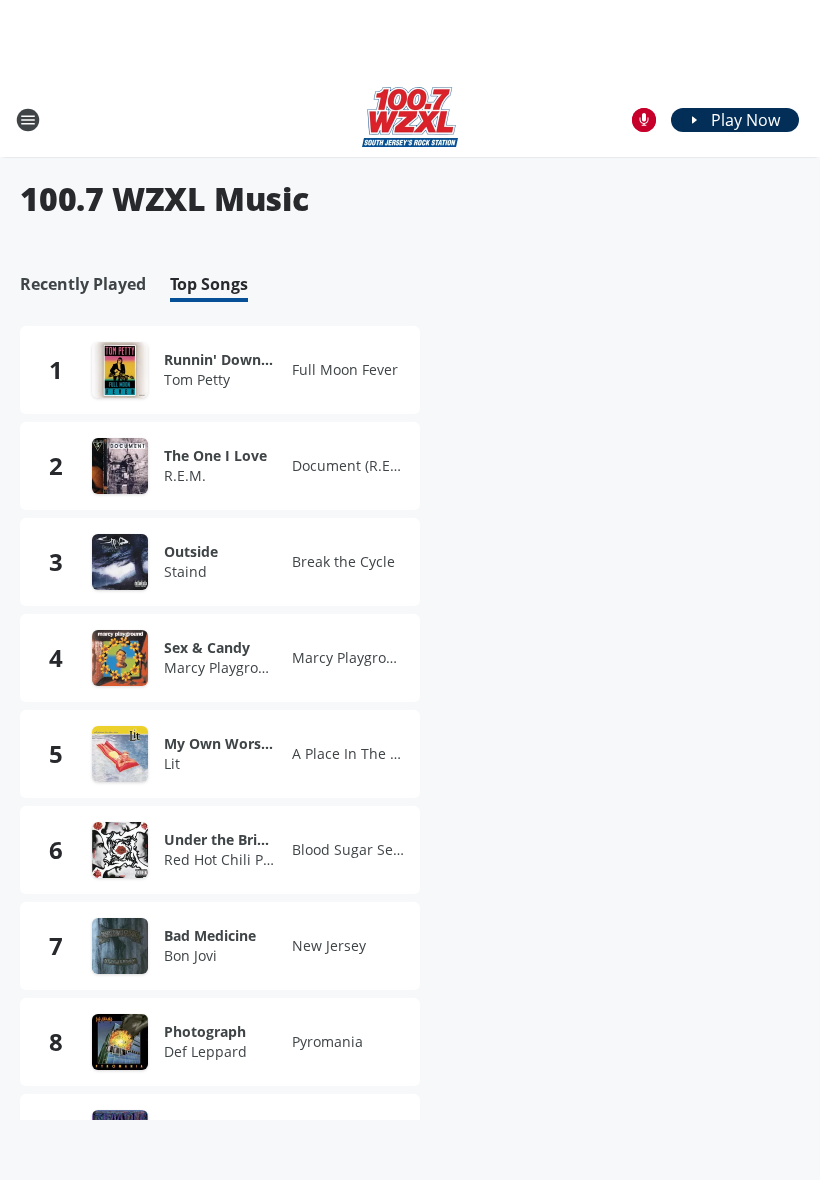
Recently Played (83, 284)
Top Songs (209, 284)
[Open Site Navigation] (28, 120)
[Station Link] (410, 119)
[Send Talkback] (644, 120)
